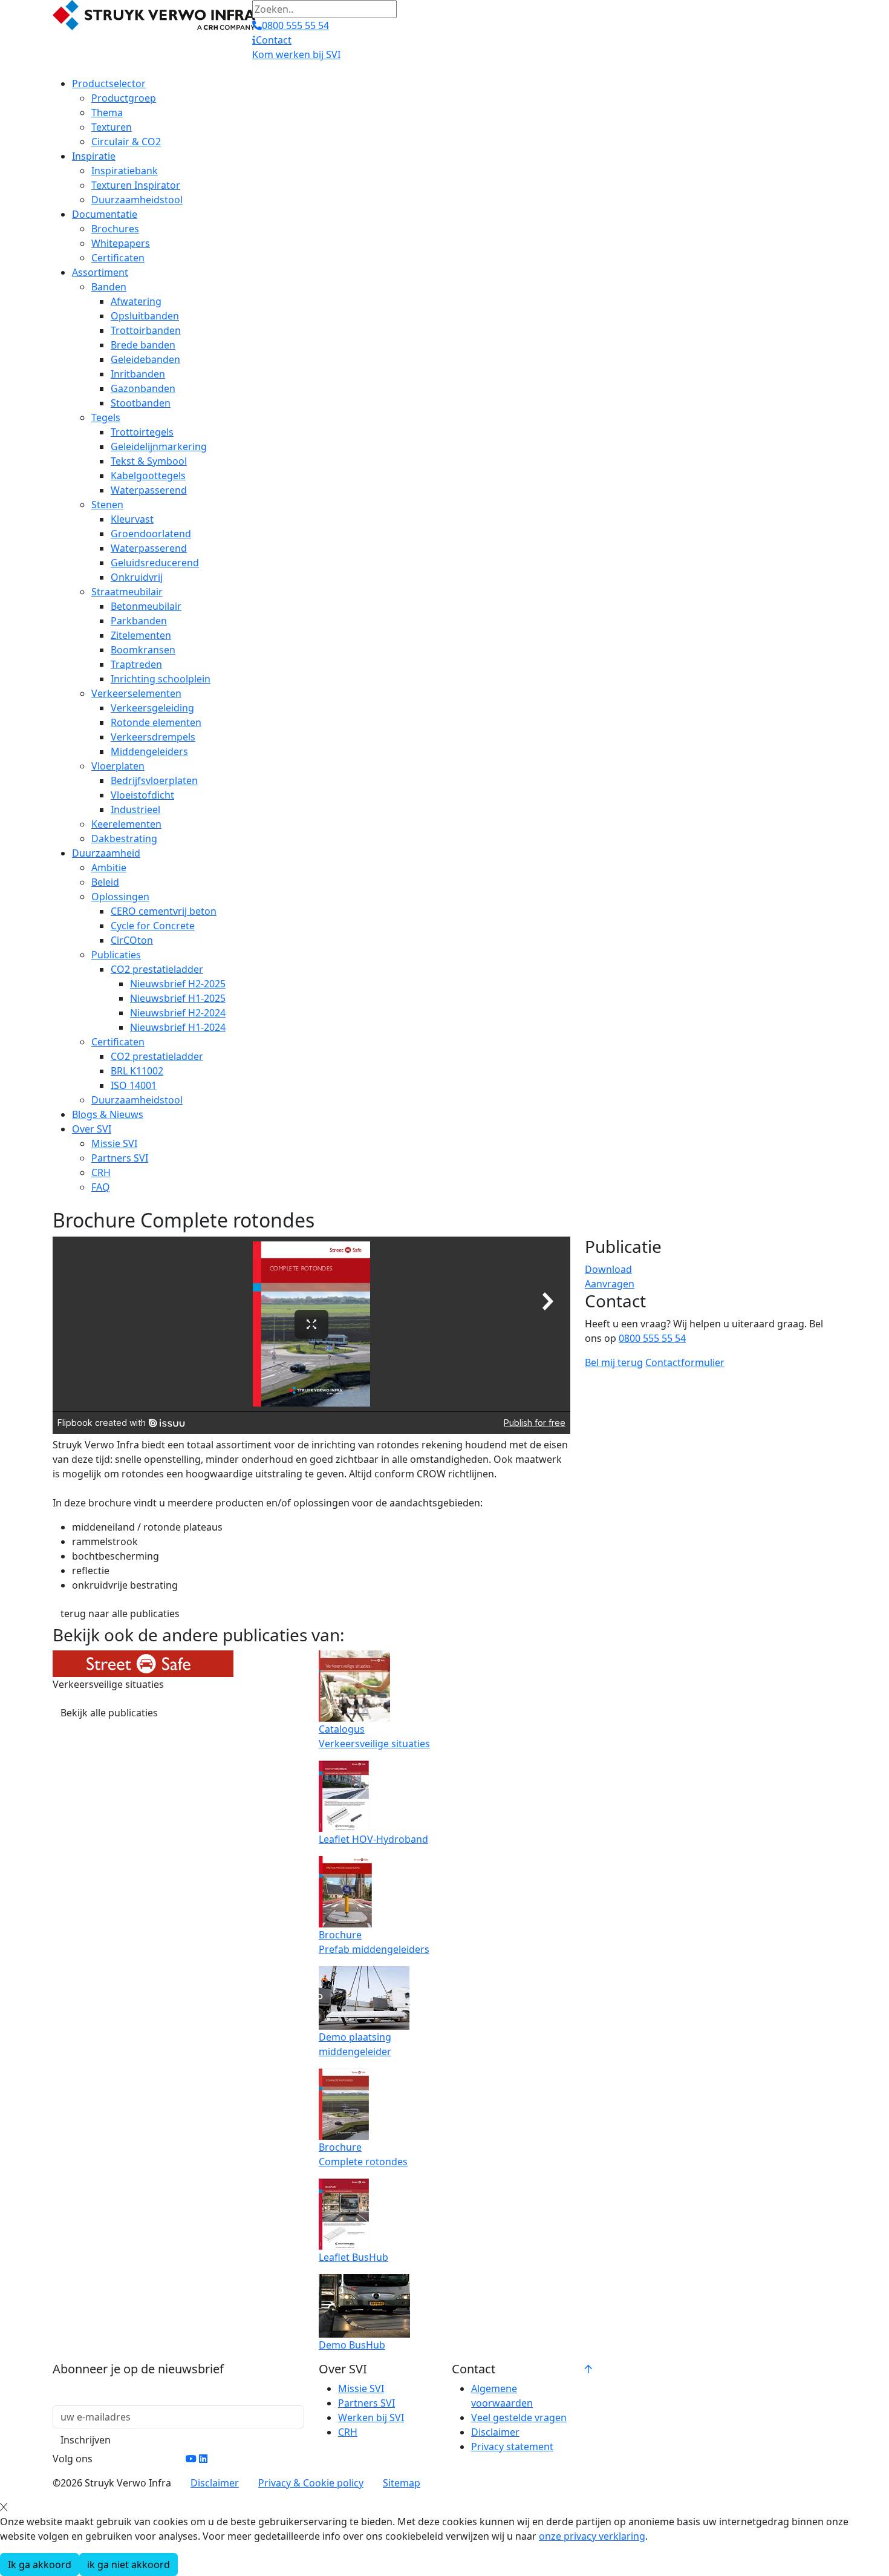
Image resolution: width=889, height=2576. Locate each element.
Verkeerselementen (136, 693)
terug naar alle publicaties (120, 1613)
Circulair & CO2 (126, 142)
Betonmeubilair (146, 606)
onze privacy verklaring (592, 2536)
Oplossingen (120, 897)
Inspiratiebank (125, 171)
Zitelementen (141, 635)
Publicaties (116, 955)
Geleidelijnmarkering (159, 446)
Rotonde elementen (156, 722)
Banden (109, 287)
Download (608, 1269)
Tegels (106, 417)
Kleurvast (132, 519)
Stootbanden (141, 403)
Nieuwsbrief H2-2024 (178, 1013)
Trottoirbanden (146, 330)
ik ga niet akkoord (129, 2565)
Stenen (107, 505)
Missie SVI (114, 1143)
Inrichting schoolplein (161, 679)
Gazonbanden (143, 388)
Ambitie (109, 868)
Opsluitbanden (145, 316)
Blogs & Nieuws (108, 1114)
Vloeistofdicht (142, 795)
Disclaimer (495, 2432)
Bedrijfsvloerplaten (154, 780)
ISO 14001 (134, 1085)
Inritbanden (138, 374)
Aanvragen (610, 1284)
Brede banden (143, 345)
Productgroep (124, 98)
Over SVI (92, 1129)
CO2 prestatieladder (157, 969)
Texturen (112, 127)
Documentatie (105, 214)
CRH (101, 1172)
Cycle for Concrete (153, 926)
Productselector (109, 83)
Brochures (115, 229)
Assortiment (100, 272)
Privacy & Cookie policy (311, 2483)
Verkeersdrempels (153, 737)
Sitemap (402, 2483)
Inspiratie (94, 156)
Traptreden (136, 664)
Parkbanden (139, 621)
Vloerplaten (118, 766)
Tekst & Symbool (149, 461)
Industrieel (135, 809)
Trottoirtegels (142, 432)
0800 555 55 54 (652, 1338)
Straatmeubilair (127, 592)
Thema (107, 113)
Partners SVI (120, 1158)
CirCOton (132, 940)
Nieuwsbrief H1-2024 (178, 1027)
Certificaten (118, 258)
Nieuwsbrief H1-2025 (178, 998)
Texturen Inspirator (136, 185)
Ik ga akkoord (40, 2565)
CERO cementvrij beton (164, 911)
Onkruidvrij (137, 577)
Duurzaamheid (106, 853)
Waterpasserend (149, 490)
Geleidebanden (145, 359)
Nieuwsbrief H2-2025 (178, 984)
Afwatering (136, 301)
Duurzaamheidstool (137, 200)
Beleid (105, 882)
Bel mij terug (614, 1362)
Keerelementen (126, 824)
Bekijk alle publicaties (109, 1713)
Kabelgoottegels (148, 476)
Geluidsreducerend (155, 563)
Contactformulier (685, 1362)
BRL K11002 (137, 1071)
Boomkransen (143, 650)
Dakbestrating (124, 839)
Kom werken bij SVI (296, 54)
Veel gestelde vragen (519, 2417)
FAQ (101, 1187)
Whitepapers (121, 243)
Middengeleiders (149, 751)
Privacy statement (512, 2447)
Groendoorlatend (151, 534)
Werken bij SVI (371, 2417)
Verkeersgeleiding (152, 708)
